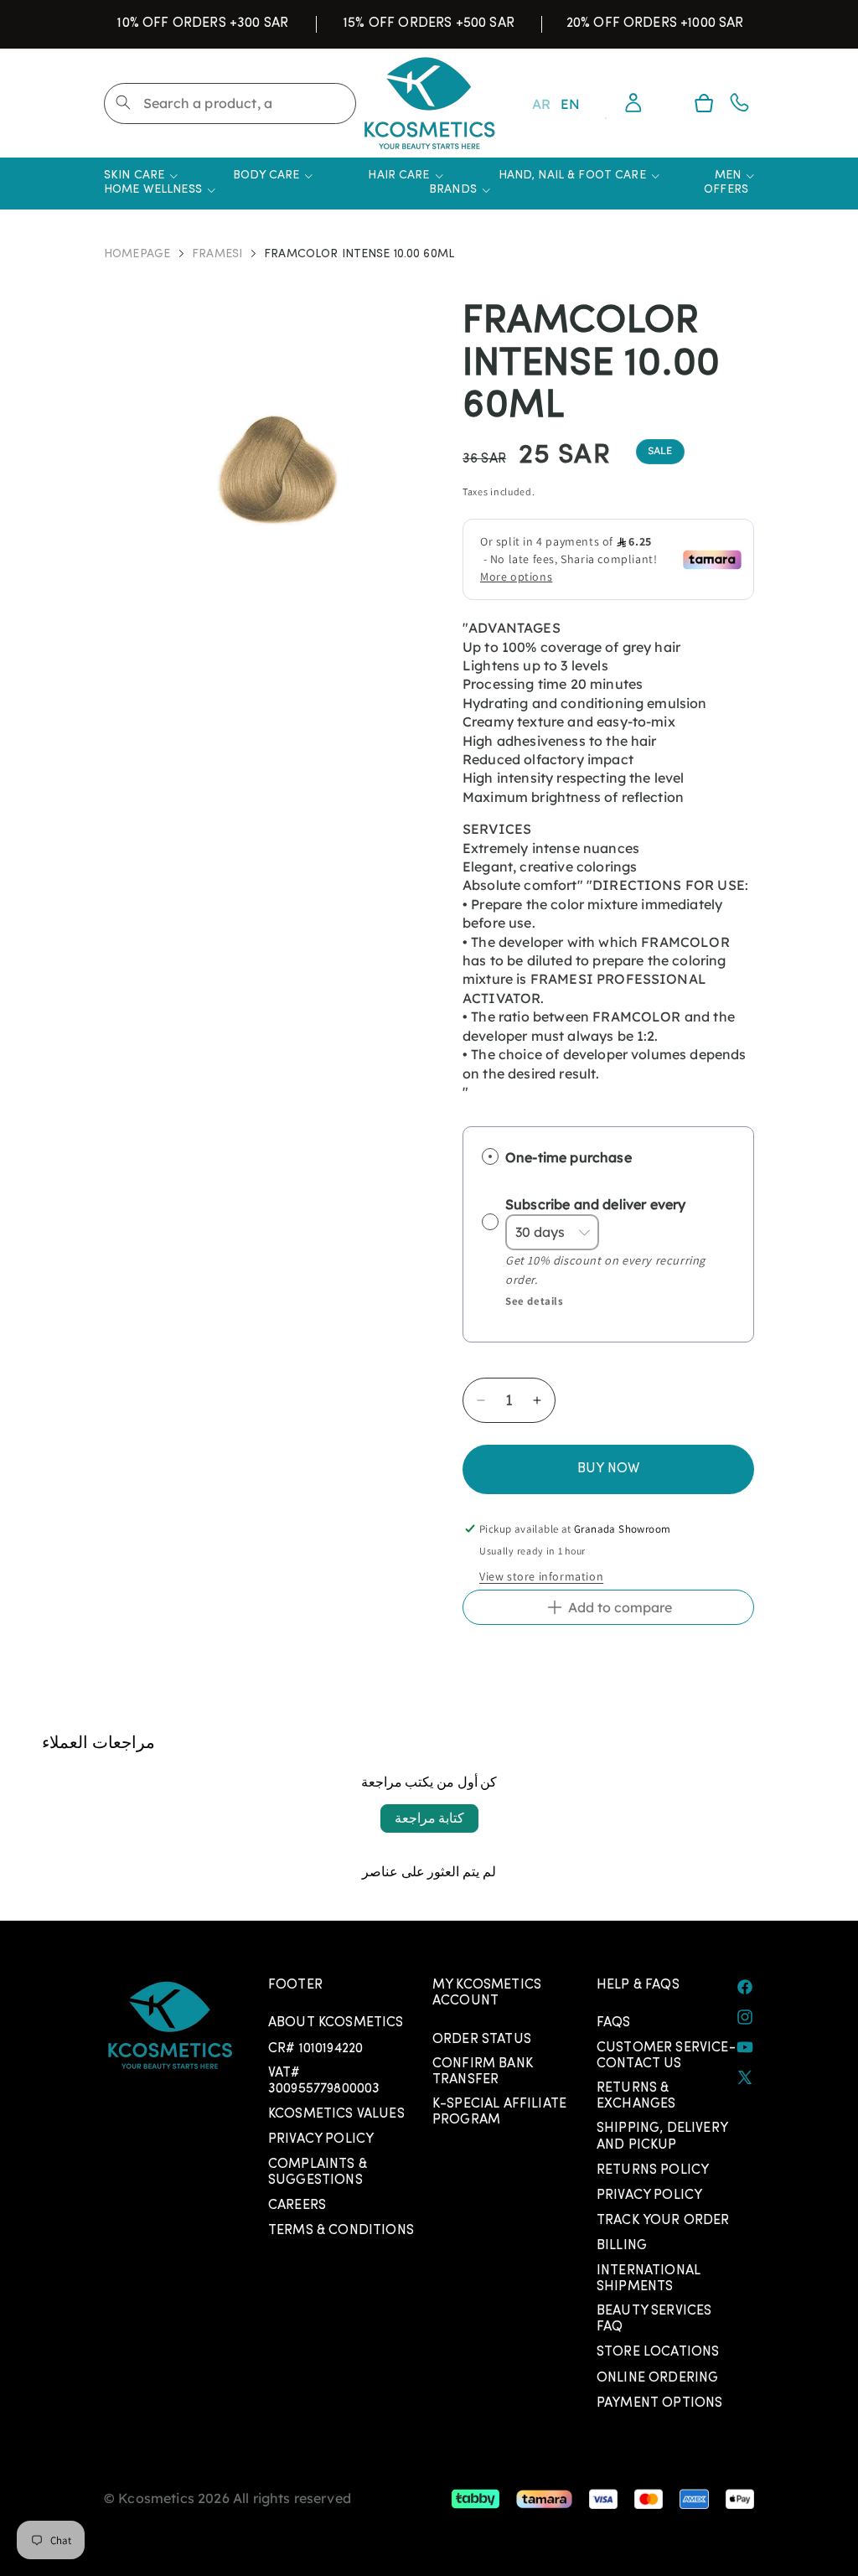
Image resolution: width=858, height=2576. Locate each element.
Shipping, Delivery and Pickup (662, 2136)
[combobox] (230, 103)
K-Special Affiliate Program (499, 2112)
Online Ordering (657, 2378)
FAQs (614, 2023)
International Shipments (649, 2279)
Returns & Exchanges (636, 2096)
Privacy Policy (321, 2139)
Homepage (137, 255)
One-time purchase (569, 1157)
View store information (541, 1576)
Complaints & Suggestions (318, 2173)
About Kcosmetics (336, 2023)
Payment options (659, 2403)
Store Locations (658, 2352)
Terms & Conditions (341, 2231)
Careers (297, 2206)
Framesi (217, 255)
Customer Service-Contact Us (666, 2056)
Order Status (482, 2040)
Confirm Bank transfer (483, 2072)
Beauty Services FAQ (654, 2319)
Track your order (663, 2221)
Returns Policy (653, 2170)
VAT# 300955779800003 (324, 2081)
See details (535, 1301)
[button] (704, 103)
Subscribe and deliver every (597, 1204)
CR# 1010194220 (315, 2049)
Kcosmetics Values (336, 2114)
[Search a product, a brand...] (123, 102)
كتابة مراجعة (429, 1818)
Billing (622, 2246)
